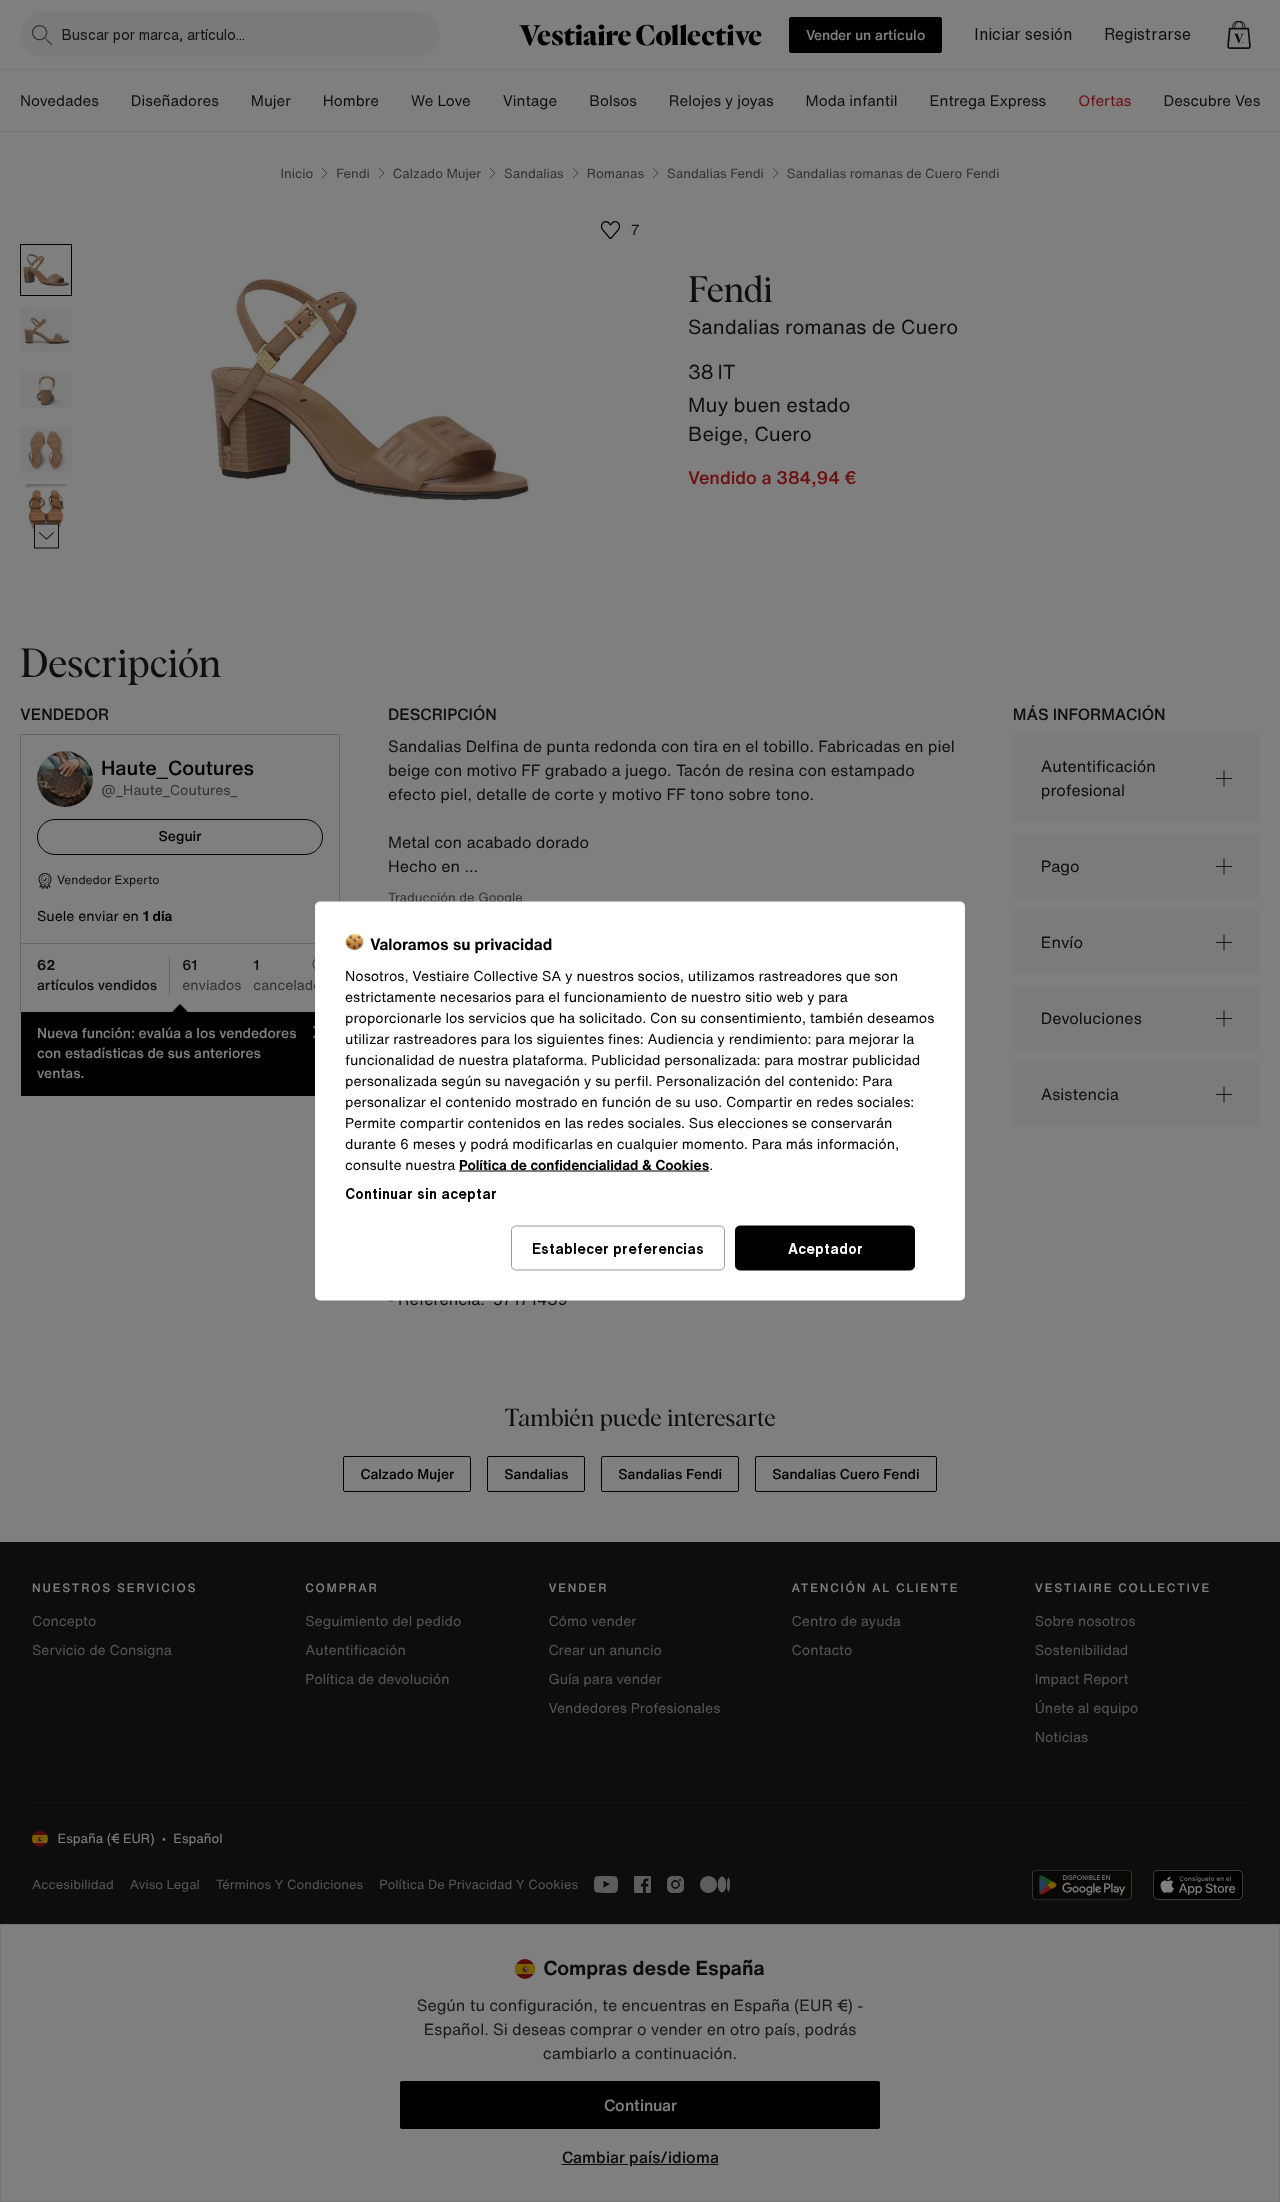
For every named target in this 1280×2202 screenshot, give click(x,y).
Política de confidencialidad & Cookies (584, 1165)
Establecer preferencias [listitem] (618, 1248)
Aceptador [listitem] (825, 1248)
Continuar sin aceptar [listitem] (421, 1193)
